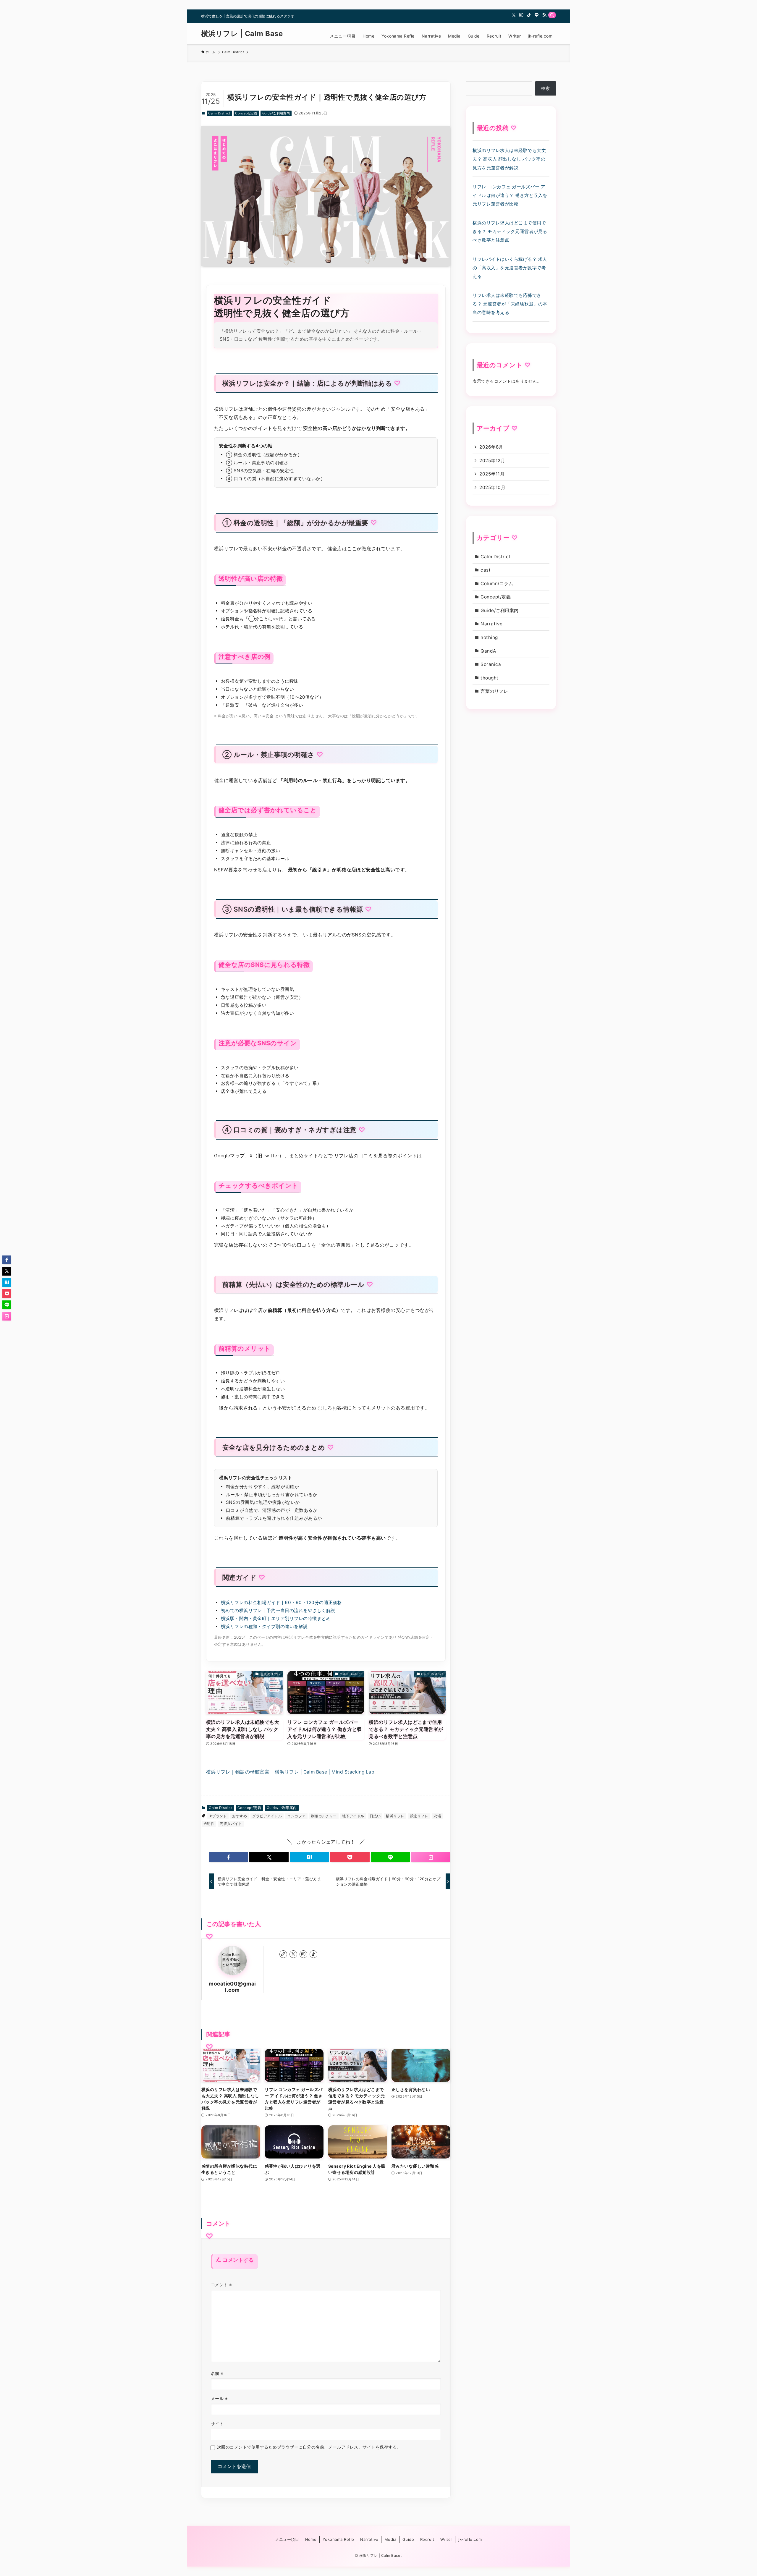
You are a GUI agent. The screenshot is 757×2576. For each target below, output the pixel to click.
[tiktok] (529, 15)
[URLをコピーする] (431, 1857)
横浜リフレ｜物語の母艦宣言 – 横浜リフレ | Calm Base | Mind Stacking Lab (290, 1772)
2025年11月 (492, 474)
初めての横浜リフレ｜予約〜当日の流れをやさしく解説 (278, 1610)
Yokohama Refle (338, 2539)
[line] (537, 15)
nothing (489, 637)
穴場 (437, 1816)
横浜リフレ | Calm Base (242, 34)
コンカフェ (296, 1816)
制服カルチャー (324, 1816)
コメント (221, 2285)
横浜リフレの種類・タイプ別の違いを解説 (264, 1626)
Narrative (491, 624)
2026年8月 (491, 447)
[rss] (544, 15)
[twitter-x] (514, 15)
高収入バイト (231, 1824)
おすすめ (240, 1816)
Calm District (219, 113)
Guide (408, 2539)
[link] (283, 1954)
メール (219, 2398)
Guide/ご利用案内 (276, 113)
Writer (446, 2539)
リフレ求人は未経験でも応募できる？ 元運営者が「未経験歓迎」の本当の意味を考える (510, 304)
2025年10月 (492, 487)
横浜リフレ (395, 1816)
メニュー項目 (287, 2539)
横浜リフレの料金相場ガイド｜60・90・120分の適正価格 (282, 1602)
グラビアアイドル (267, 1816)
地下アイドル (353, 1816)
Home (311, 2539)
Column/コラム (497, 584)
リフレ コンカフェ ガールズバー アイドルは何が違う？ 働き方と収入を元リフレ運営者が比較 (510, 195)
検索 (545, 88)
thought (489, 678)
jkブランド (218, 1816)
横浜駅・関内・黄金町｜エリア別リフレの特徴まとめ (276, 1618)
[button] (229, 1857)
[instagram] (521, 15)
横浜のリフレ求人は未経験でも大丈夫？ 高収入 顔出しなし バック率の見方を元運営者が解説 (509, 159)
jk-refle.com (470, 2539)
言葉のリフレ (494, 691)
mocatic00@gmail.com (232, 1987)
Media (390, 2539)
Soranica (491, 664)
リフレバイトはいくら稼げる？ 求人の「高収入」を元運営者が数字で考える (510, 268)
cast (486, 570)
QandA (488, 651)
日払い (375, 1816)
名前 (217, 2373)
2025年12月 (492, 461)
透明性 (209, 1824)
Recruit (427, 2539)
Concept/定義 (246, 113)
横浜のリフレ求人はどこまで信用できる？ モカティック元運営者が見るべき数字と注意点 (510, 231)
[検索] (552, 15)
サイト (217, 2424)
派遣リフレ (419, 1816)
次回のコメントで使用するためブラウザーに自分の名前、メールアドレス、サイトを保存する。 (309, 2447)
